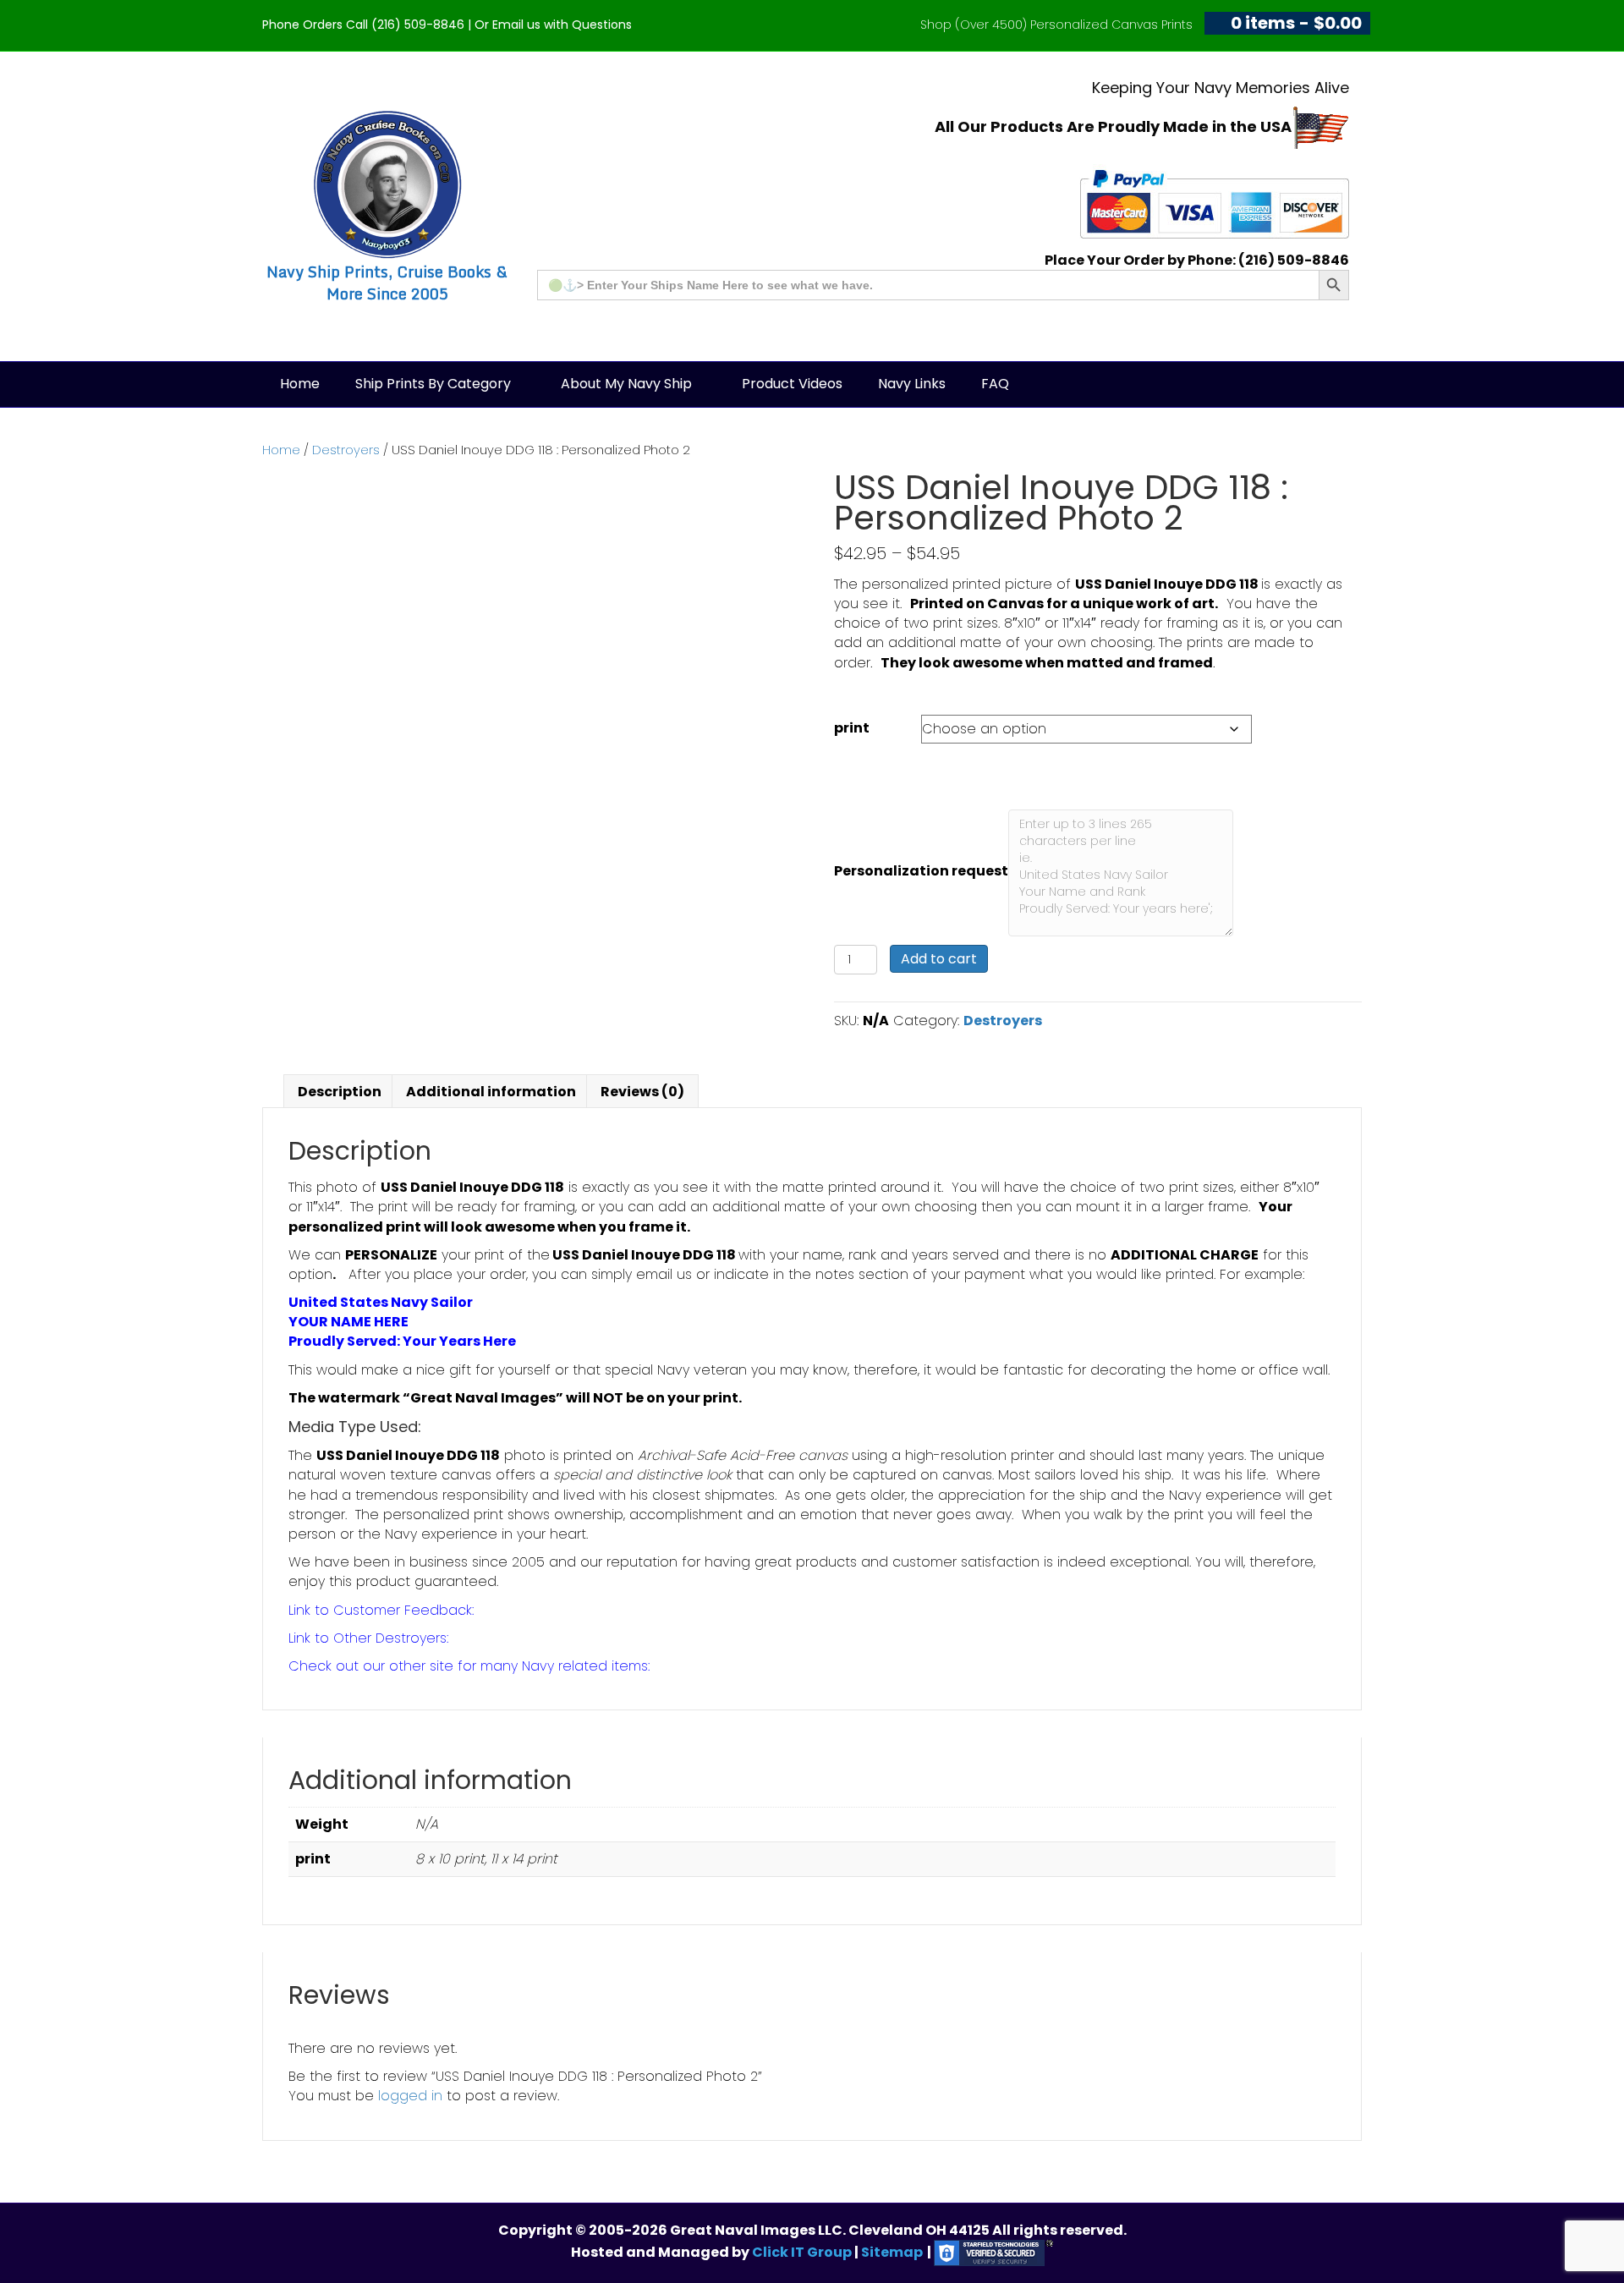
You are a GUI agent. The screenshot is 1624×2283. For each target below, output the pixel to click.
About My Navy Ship (626, 384)
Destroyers (346, 450)
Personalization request (921, 871)
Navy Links (912, 384)
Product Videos (792, 384)
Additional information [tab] (491, 1092)
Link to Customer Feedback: (381, 1610)
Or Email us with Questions (553, 25)
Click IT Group (803, 2252)
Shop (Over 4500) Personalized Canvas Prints (1056, 25)
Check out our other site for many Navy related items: (469, 1666)
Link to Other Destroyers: (368, 1638)
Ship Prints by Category (433, 384)
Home (300, 384)
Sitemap (892, 2252)
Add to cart (939, 959)
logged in (410, 2096)
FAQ (995, 384)
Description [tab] (340, 1092)
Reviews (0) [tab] (642, 1092)
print (852, 728)
